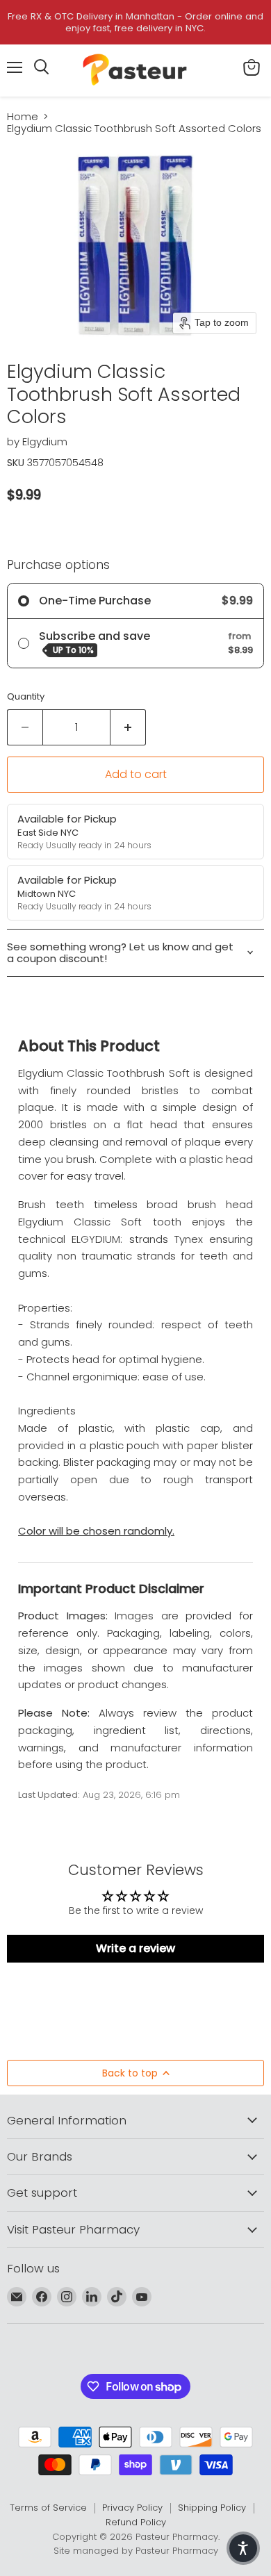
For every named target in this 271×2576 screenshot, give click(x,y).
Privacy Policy (132, 2508)
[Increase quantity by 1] (128, 727)
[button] (243, 2548)
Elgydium (45, 441)
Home (23, 116)
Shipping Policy (212, 2508)
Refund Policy (136, 2522)
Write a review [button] (135, 1948)
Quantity (26, 696)
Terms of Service (48, 2508)
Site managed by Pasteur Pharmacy (136, 2551)
